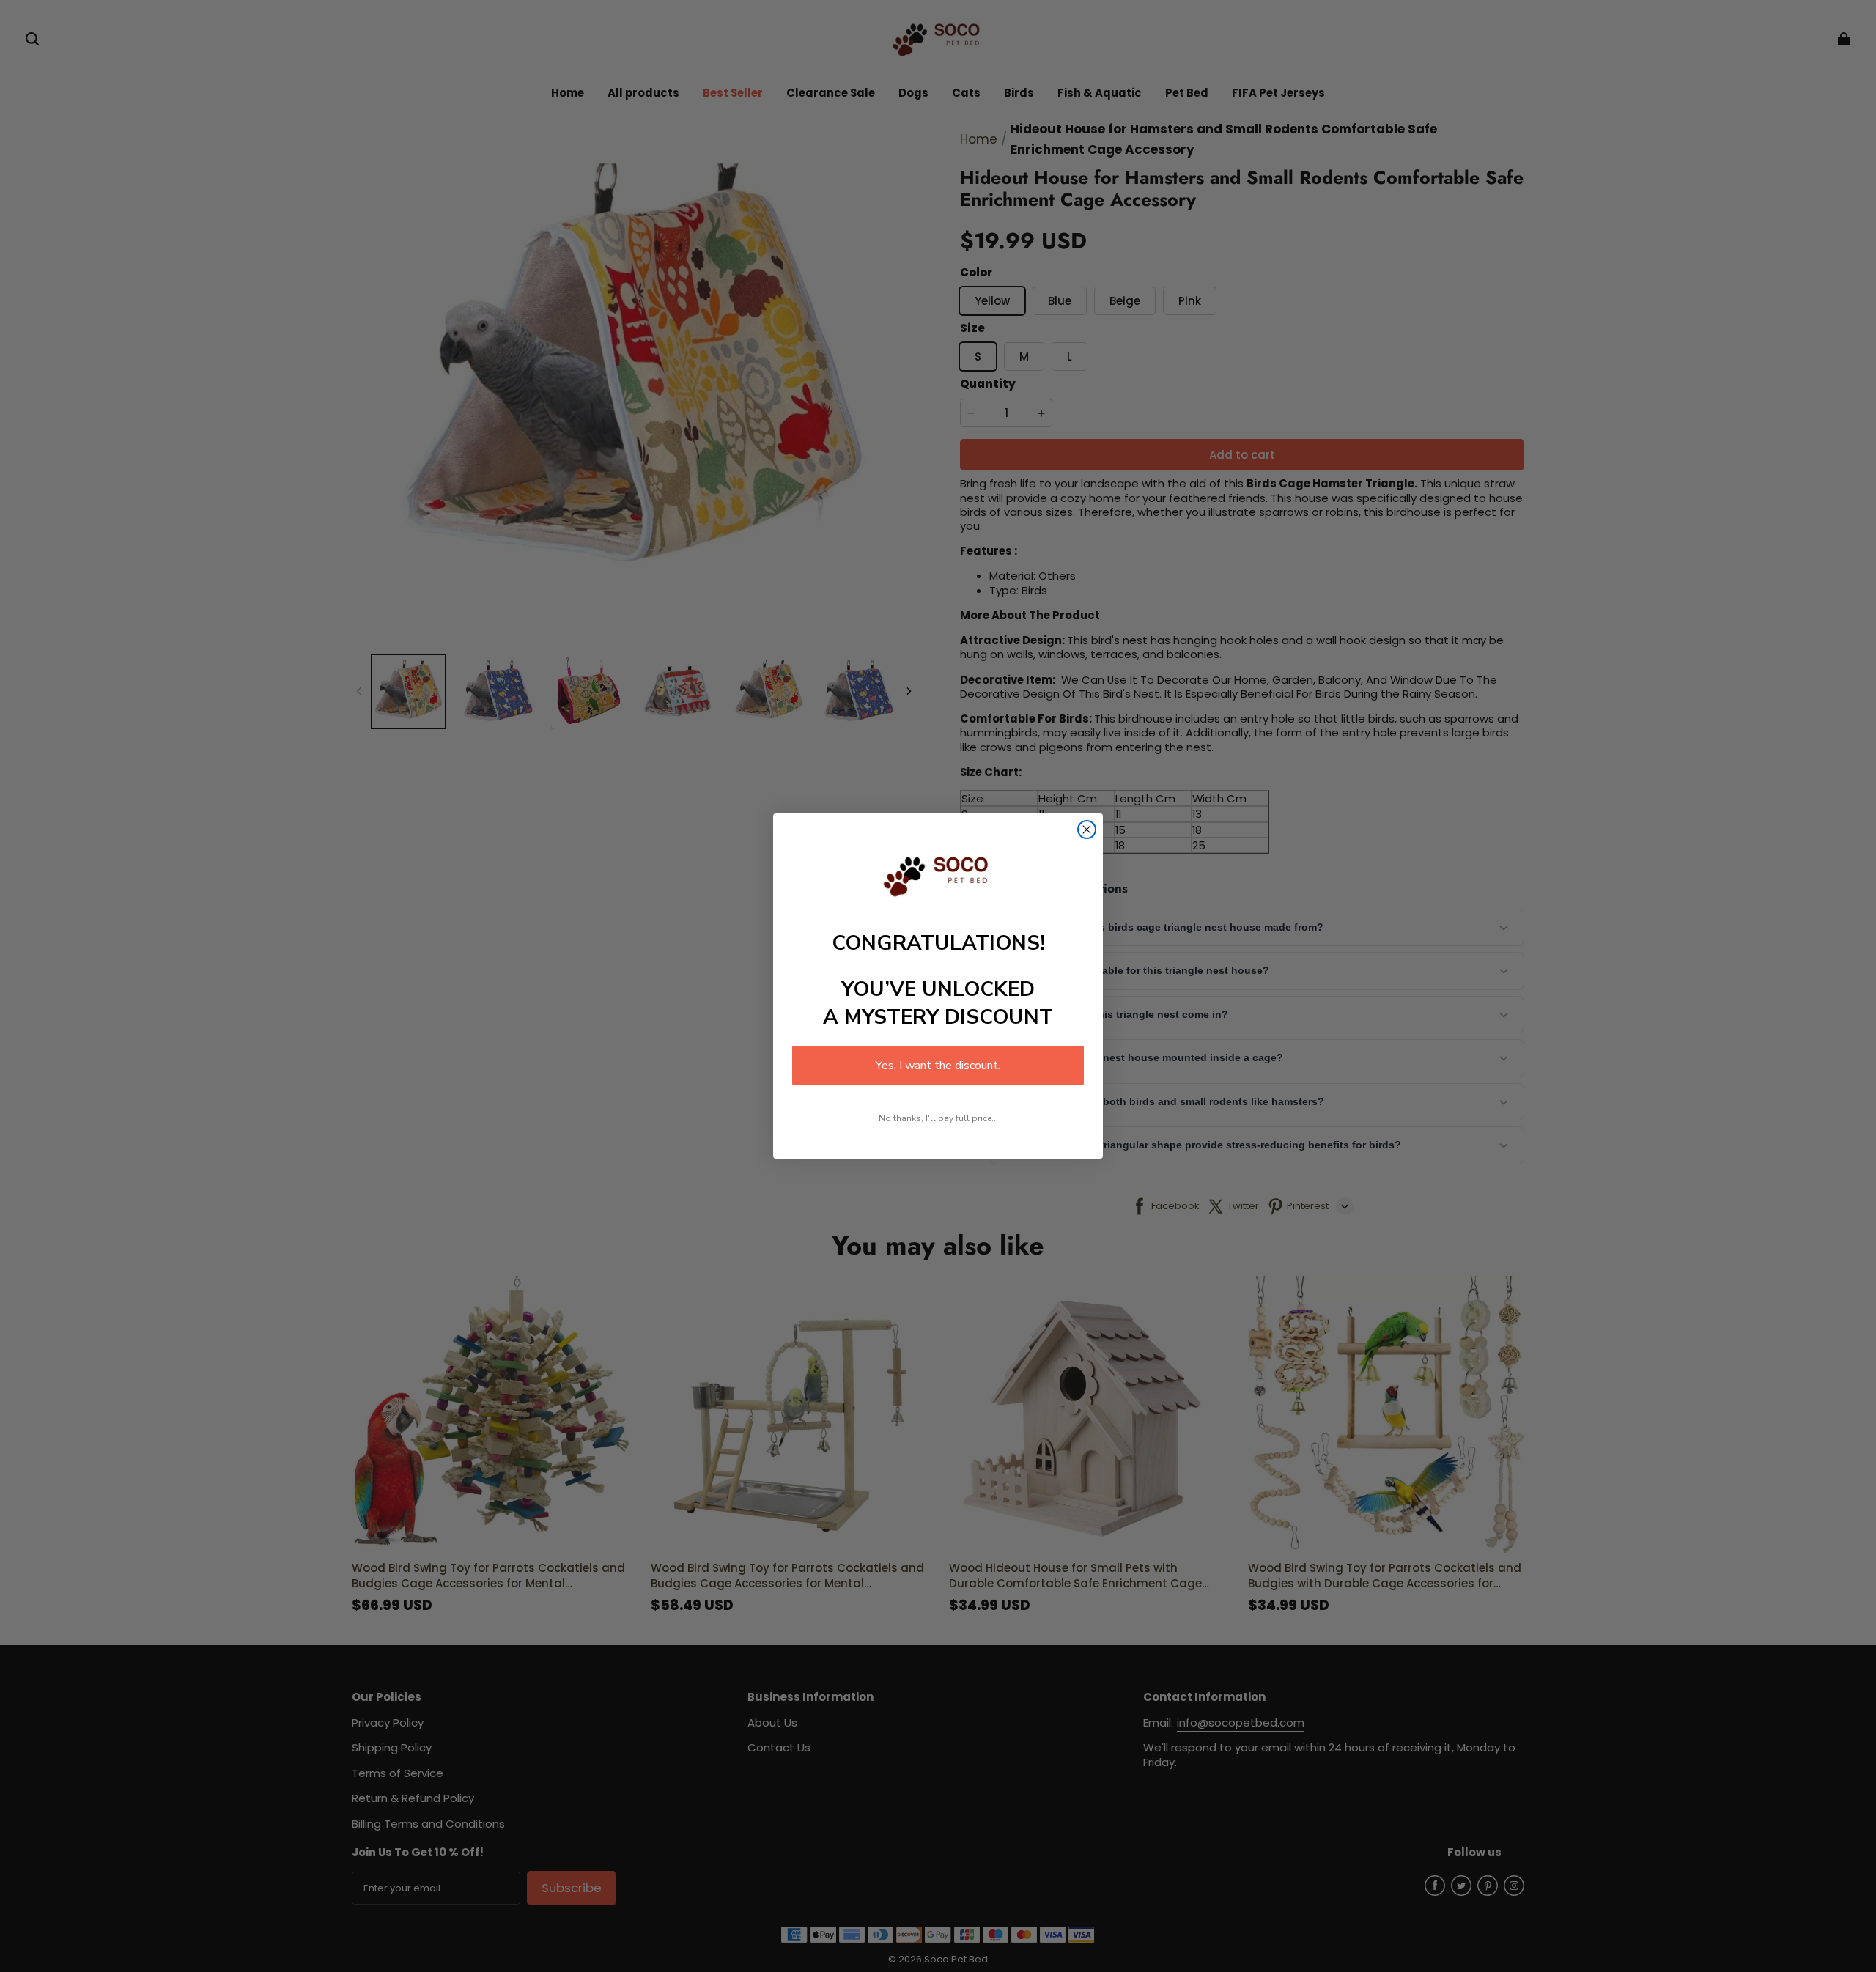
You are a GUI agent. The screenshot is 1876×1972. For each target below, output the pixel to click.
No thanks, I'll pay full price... (938, 1118)
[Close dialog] (1087, 830)
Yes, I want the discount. (938, 1066)
